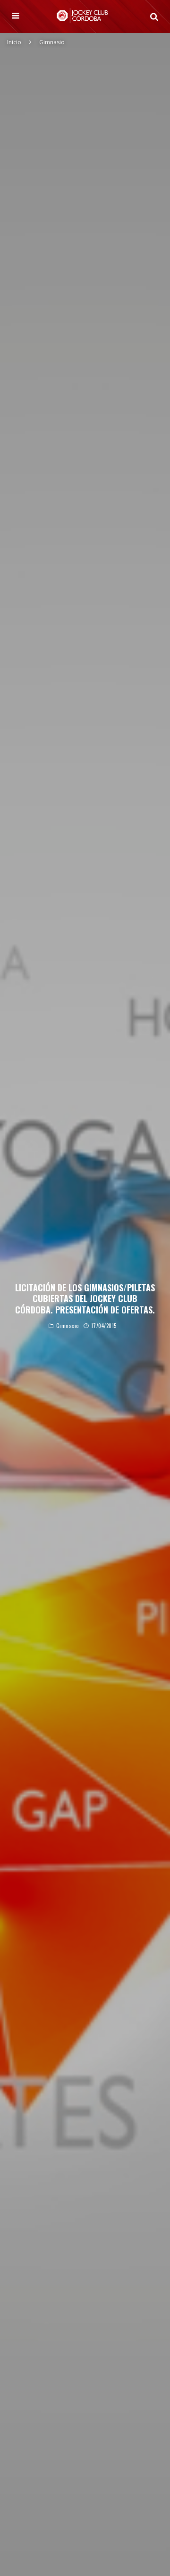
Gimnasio (68, 1326)
